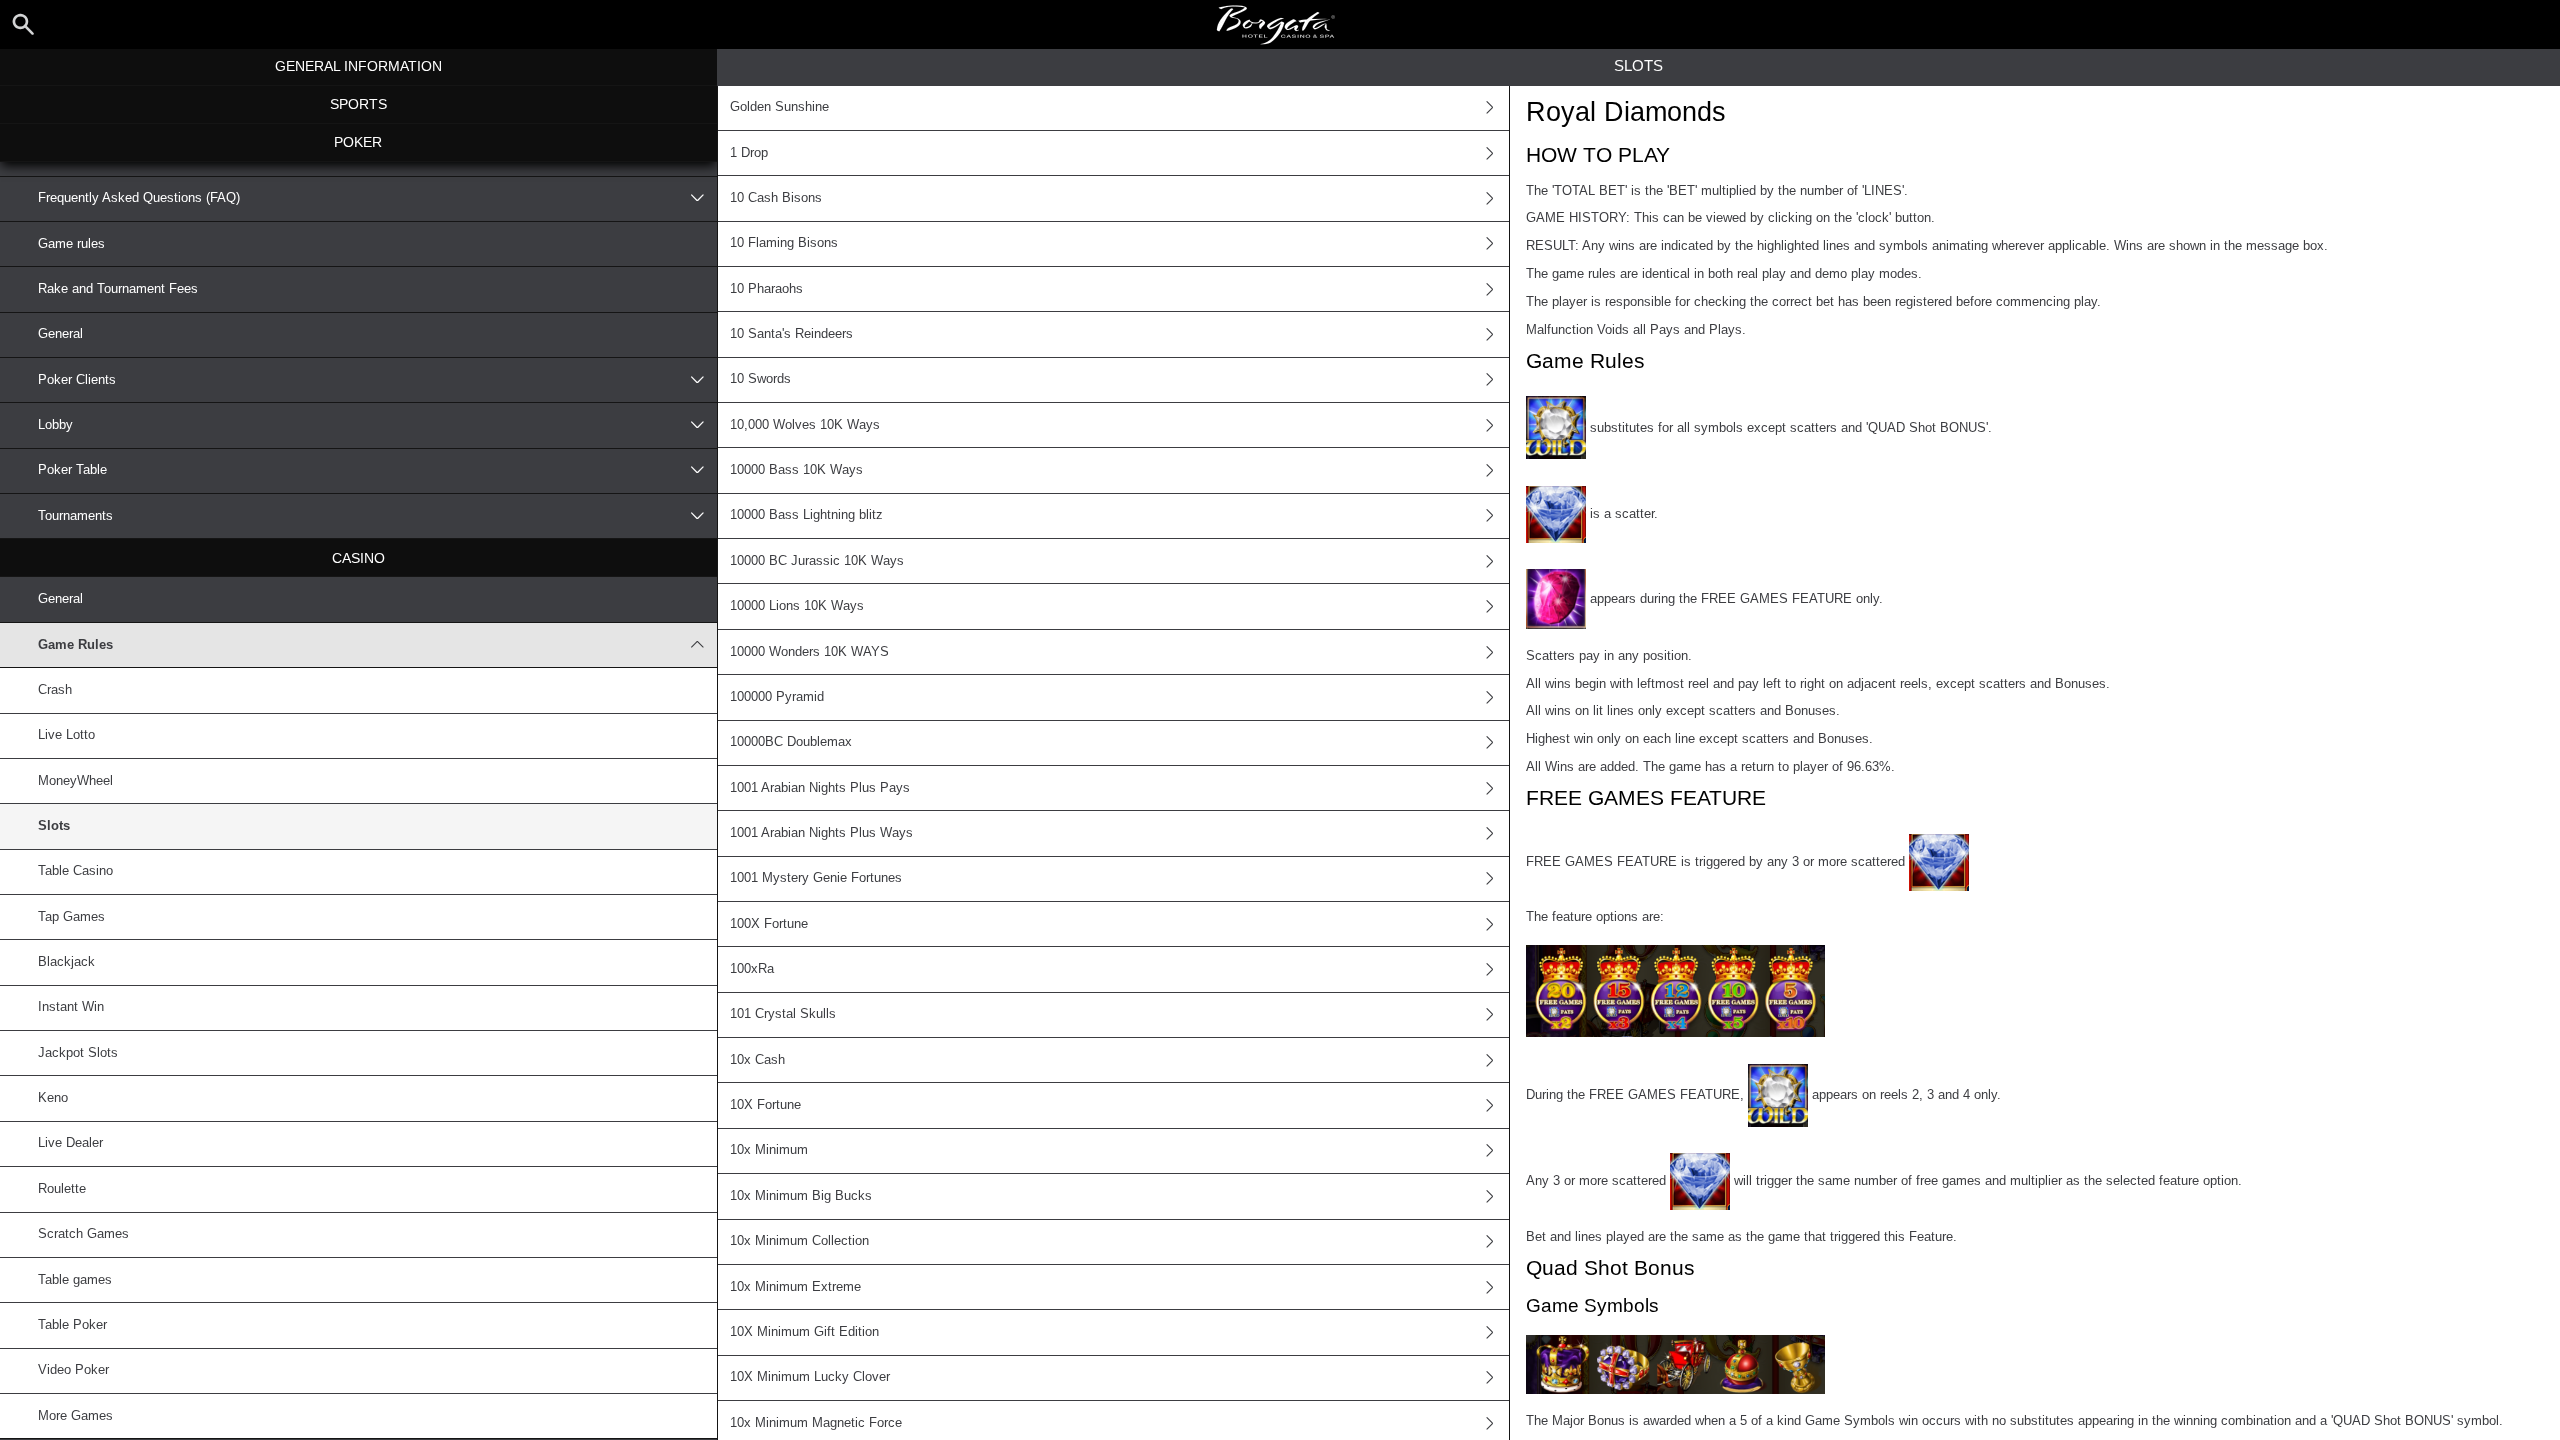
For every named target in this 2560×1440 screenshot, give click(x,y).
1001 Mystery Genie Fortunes (816, 878)
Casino (358, 558)
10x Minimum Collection (799, 1241)
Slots (54, 826)
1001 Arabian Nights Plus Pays (820, 788)
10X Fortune (765, 1105)
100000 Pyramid (777, 697)
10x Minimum (769, 1150)
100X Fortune (769, 924)
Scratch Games (83, 1234)
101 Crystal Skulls (783, 1014)
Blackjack (66, 962)
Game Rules (75, 645)
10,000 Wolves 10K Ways (805, 425)
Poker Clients (77, 380)
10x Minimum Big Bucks (801, 1196)
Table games (75, 1280)
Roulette (62, 1189)
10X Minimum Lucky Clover (810, 1377)
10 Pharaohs (766, 289)
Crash (55, 690)
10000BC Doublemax (791, 742)
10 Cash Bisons (776, 198)
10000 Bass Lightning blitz (806, 515)
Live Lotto (66, 735)
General (60, 334)
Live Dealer (70, 1143)
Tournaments (75, 516)
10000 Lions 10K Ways (797, 606)
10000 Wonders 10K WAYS (809, 652)
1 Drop (749, 153)
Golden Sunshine (779, 107)
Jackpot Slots (78, 1053)
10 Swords (760, 379)
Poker (358, 142)
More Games (75, 1416)
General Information (358, 66)
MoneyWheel (75, 781)
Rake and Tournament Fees (118, 289)
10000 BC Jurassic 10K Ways (817, 561)
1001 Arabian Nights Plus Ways (821, 833)
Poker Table (72, 470)
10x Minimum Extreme (795, 1287)
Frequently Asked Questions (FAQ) (139, 198)
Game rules (71, 244)
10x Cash (757, 1060)
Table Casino (75, 871)
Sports (358, 104)
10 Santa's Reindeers (791, 334)
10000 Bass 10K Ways (796, 470)
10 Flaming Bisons (784, 243)
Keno (53, 1098)
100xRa (752, 969)
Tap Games (71, 917)
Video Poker (73, 1370)
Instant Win (71, 1007)
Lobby (55, 425)
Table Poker (72, 1325)
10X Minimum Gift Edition (804, 1332)
